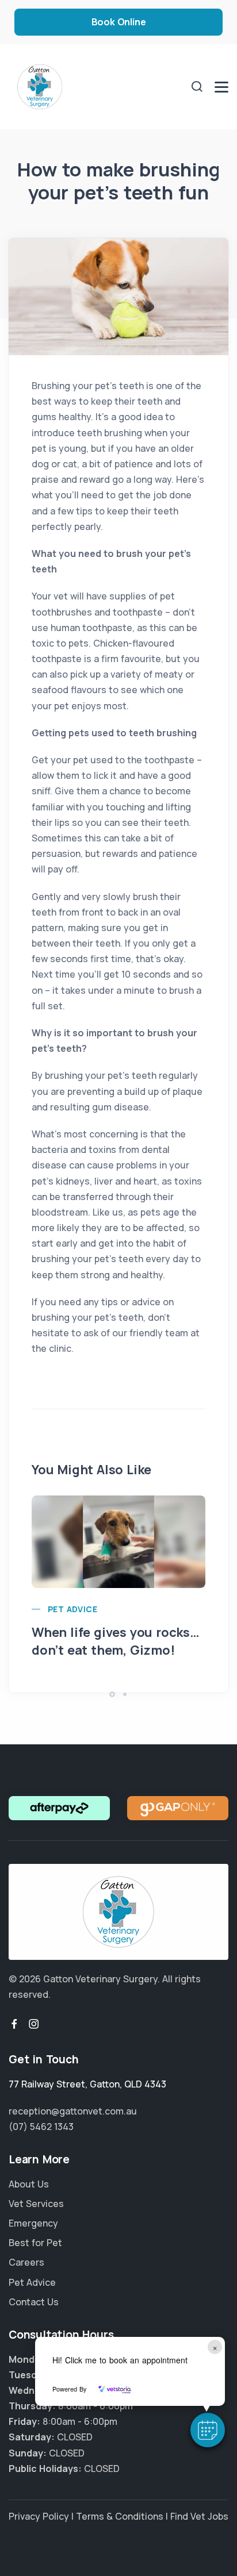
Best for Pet (35, 2243)
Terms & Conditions (120, 2516)
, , (87, 2084)
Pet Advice (72, 1609)
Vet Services (36, 2204)
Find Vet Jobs (199, 2516)
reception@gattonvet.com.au (73, 2111)
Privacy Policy (39, 2516)
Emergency (33, 2223)
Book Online (119, 22)
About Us (29, 2184)
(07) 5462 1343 (41, 2127)
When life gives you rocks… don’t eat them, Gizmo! (116, 1641)
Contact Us (34, 2302)
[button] (208, 2430)
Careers (26, 2262)
